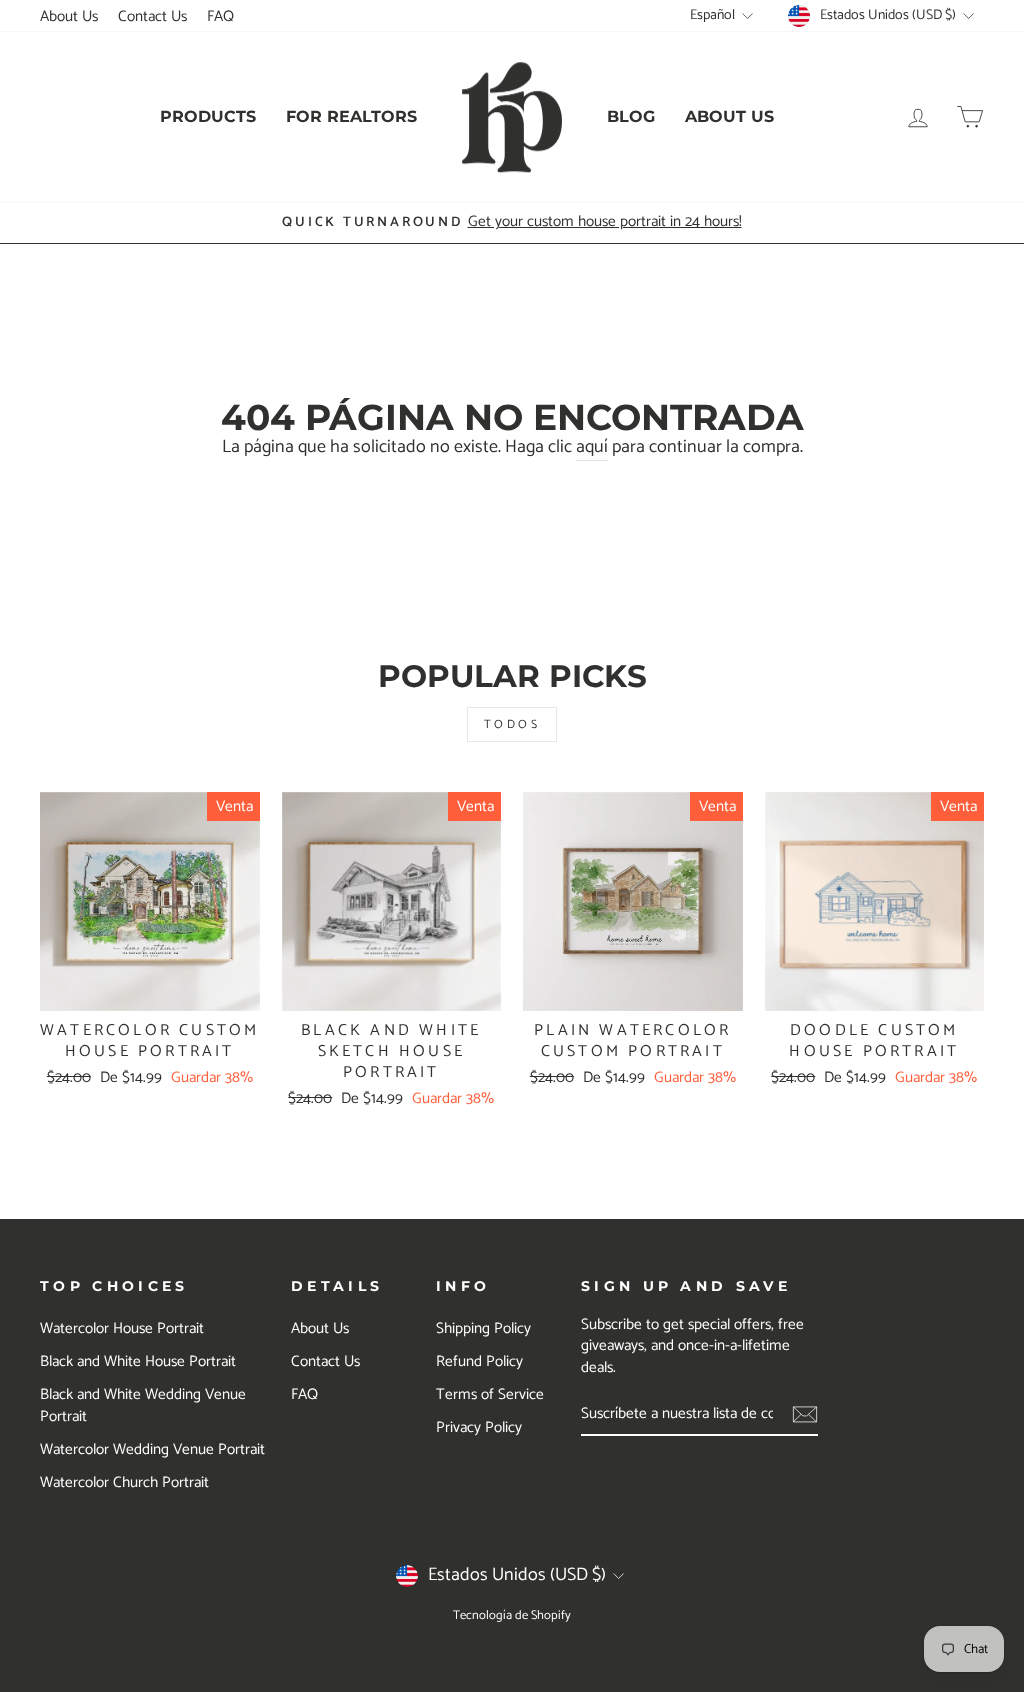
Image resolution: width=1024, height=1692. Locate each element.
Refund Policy (479, 1361)
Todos (512, 724)
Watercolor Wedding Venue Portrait (152, 1449)
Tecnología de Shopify (512, 1615)
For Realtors (351, 116)
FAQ (220, 16)
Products (208, 116)
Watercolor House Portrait (122, 1328)
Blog (631, 116)
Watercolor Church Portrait (124, 1482)
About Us (69, 16)
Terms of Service (490, 1394)
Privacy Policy (479, 1427)
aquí (592, 448)
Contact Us (152, 16)
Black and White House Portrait (138, 1361)
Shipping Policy (483, 1328)
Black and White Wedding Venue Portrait (143, 1405)
